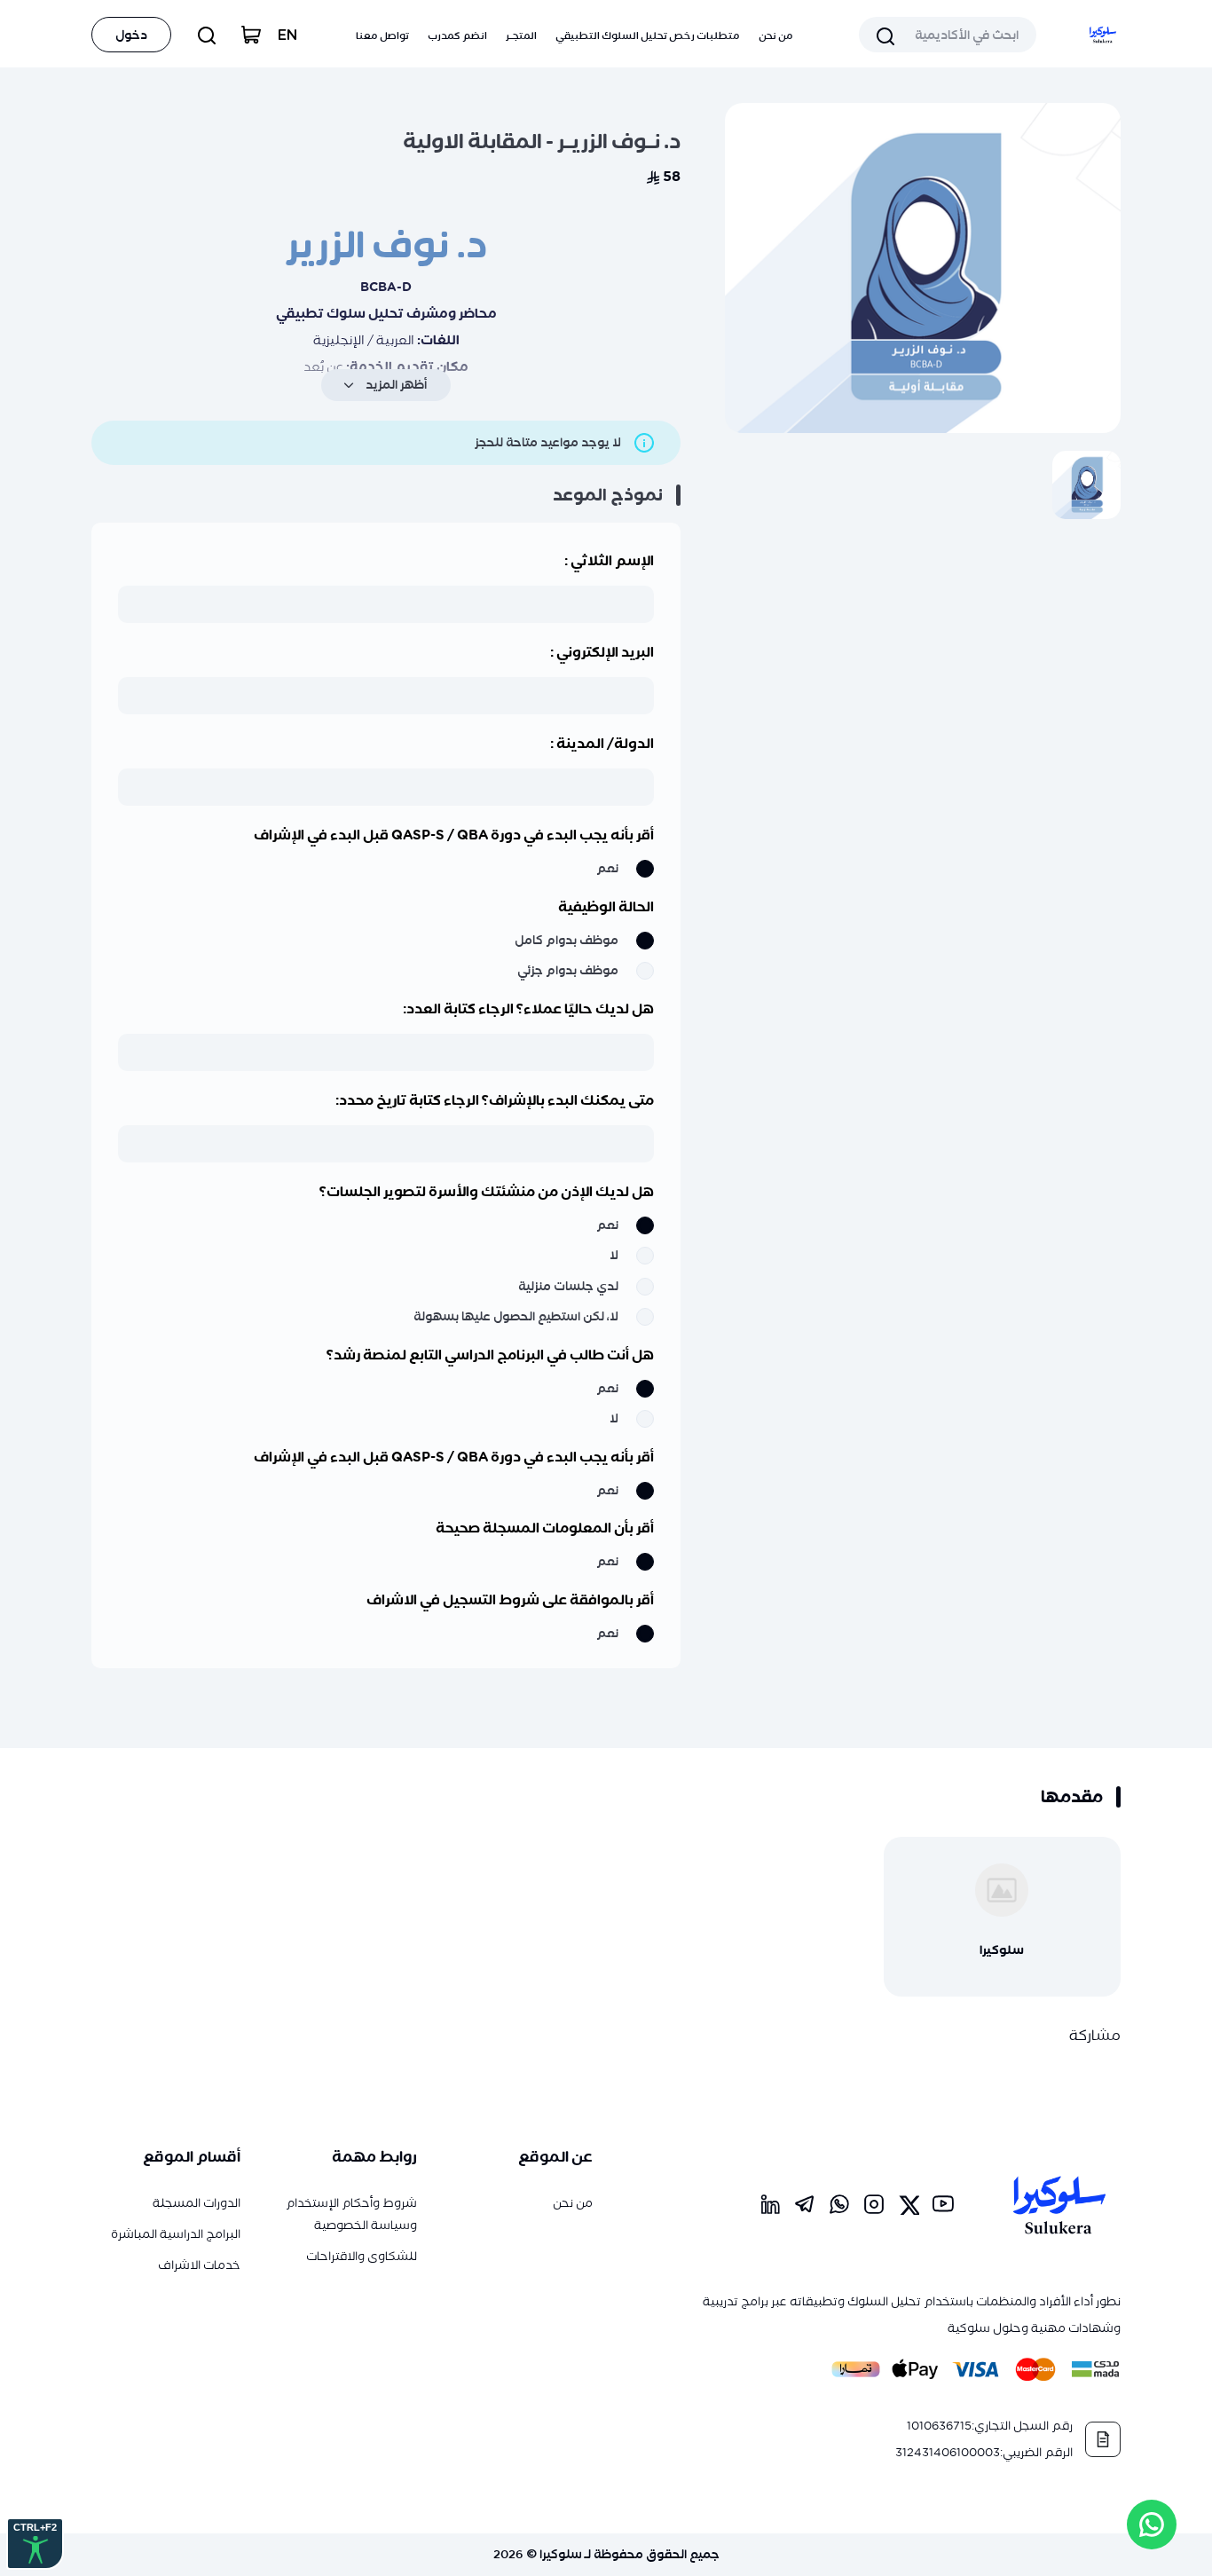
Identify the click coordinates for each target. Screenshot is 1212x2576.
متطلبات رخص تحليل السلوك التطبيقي (648, 35)
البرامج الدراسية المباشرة (176, 2234)
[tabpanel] (923, 268)
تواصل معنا (382, 35)
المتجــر (521, 35)
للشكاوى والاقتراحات (362, 2256)
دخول (131, 35)
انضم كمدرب (457, 35)
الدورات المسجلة (197, 2203)
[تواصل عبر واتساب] (1152, 2525)
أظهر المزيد (396, 385)
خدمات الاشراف (199, 2265)
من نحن (776, 35)
